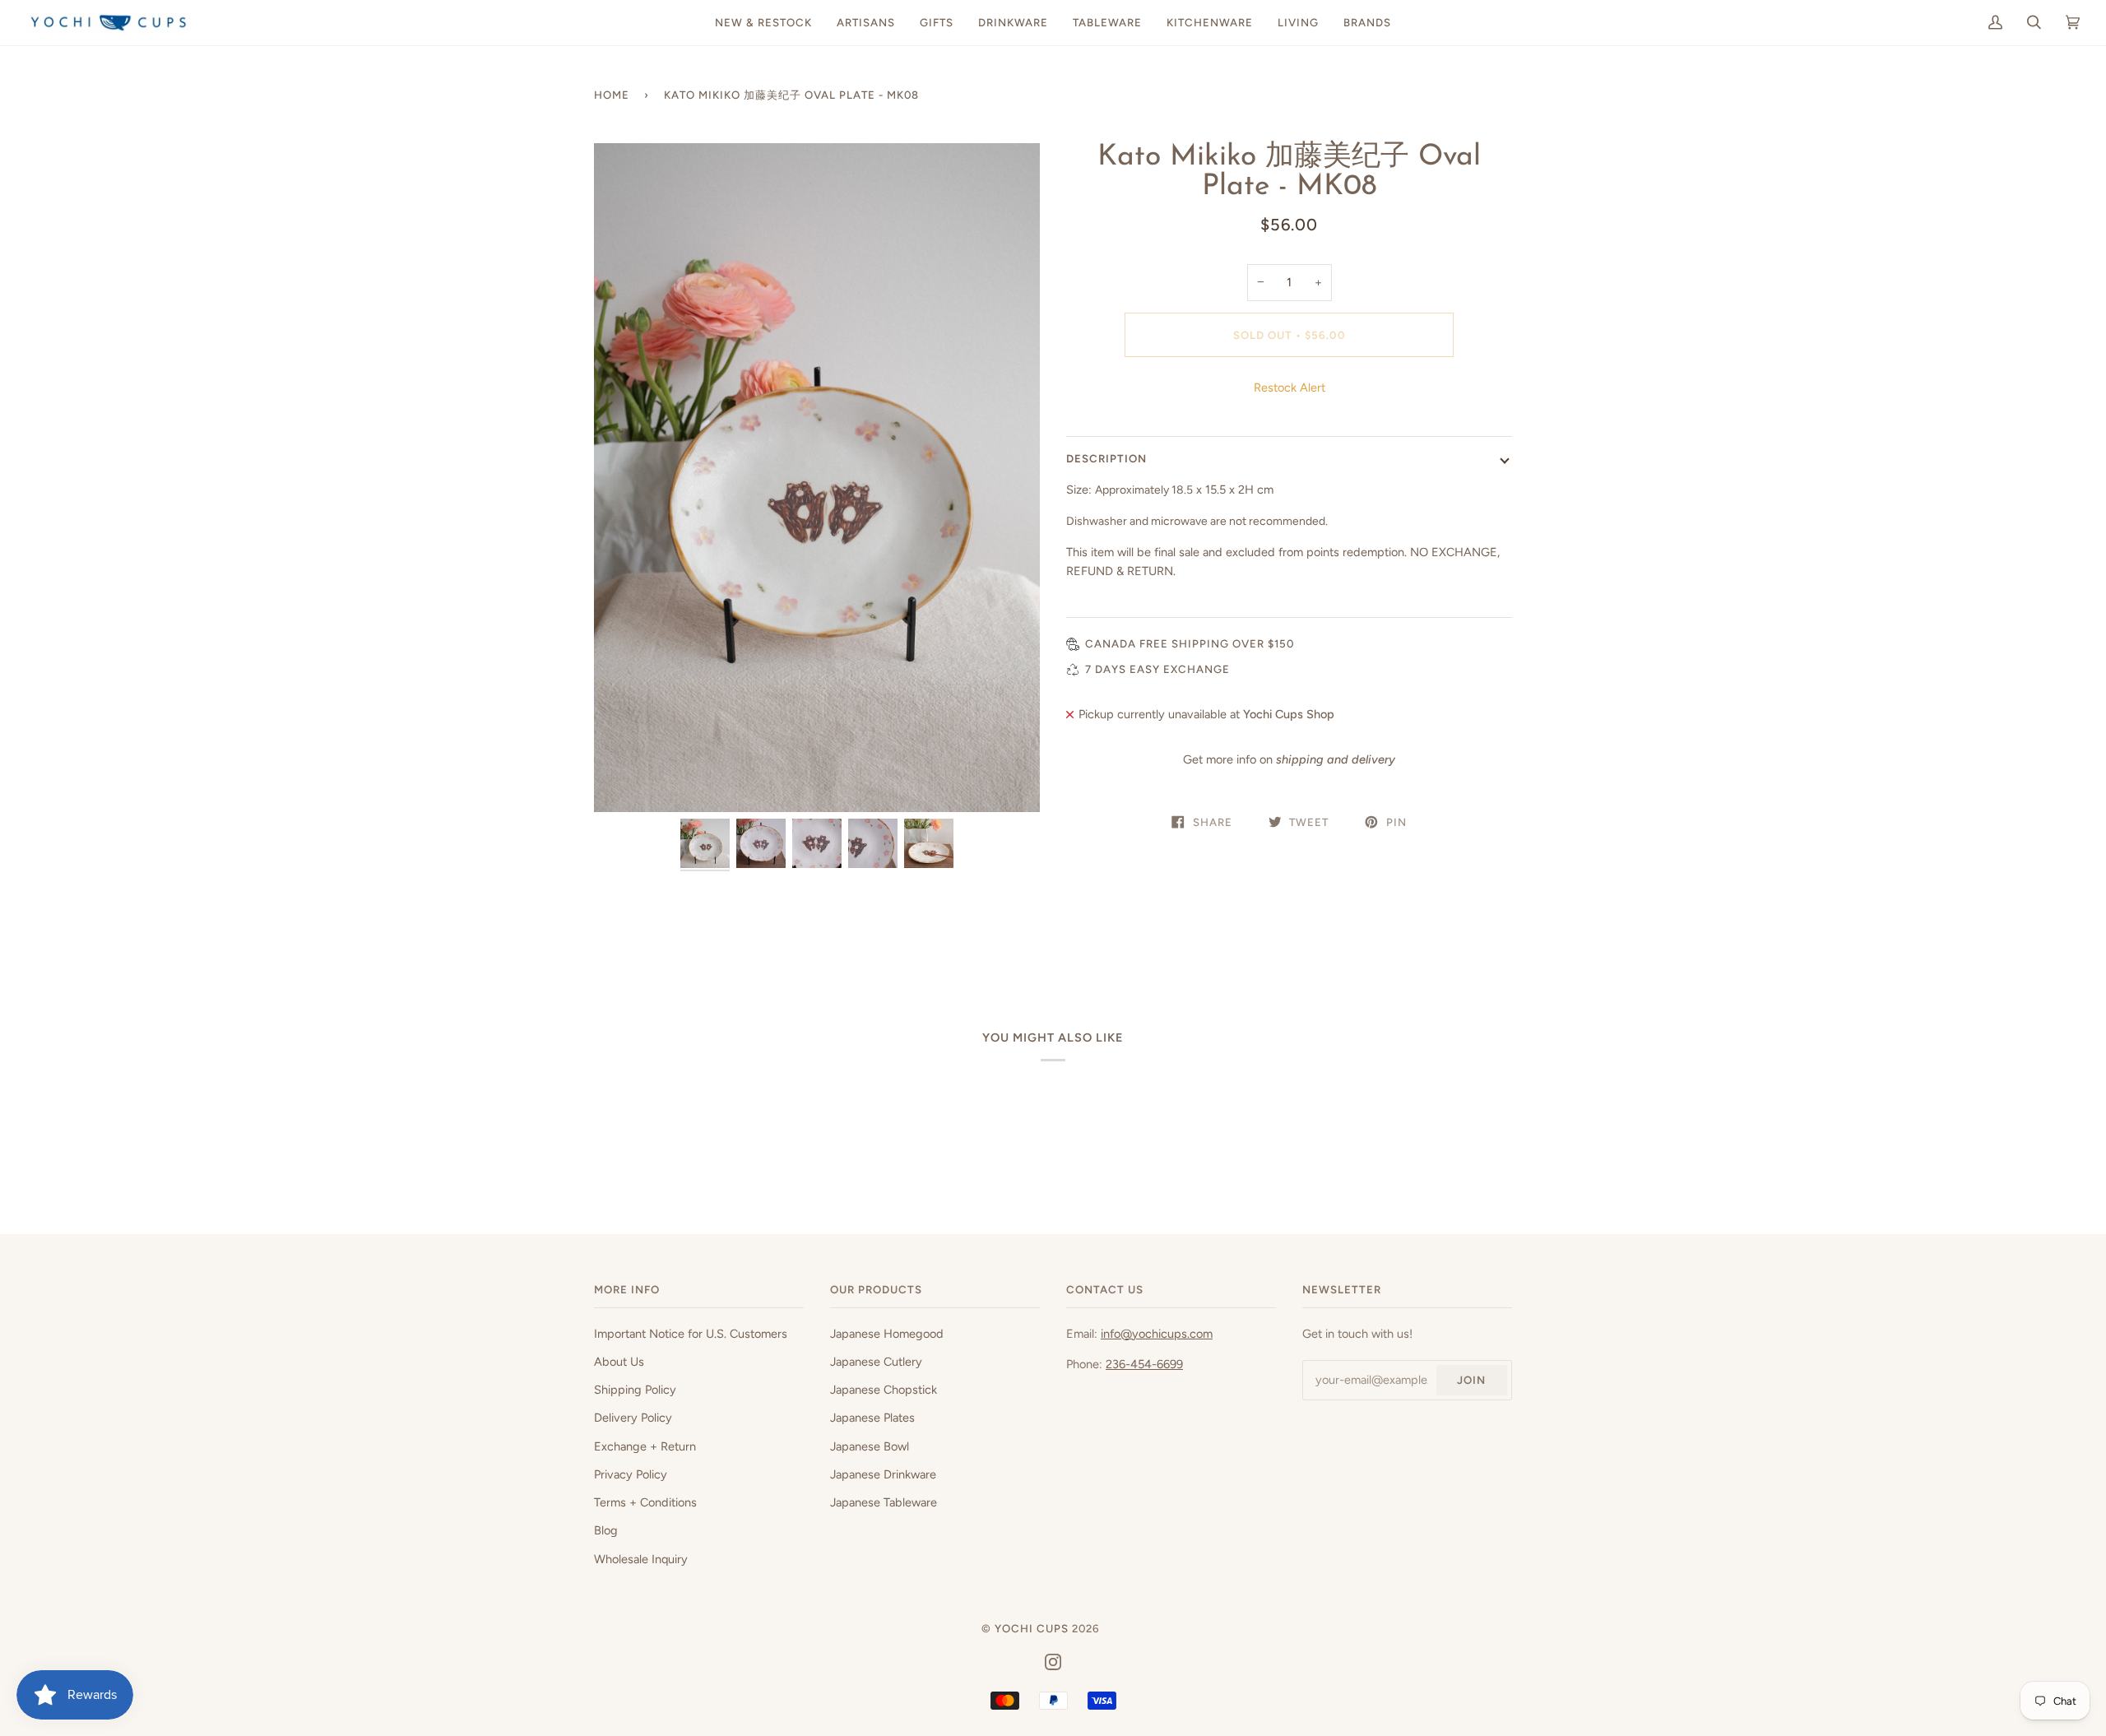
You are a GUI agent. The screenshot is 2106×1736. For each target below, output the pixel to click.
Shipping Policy (635, 1390)
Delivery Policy (633, 1418)
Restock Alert (1290, 388)
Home (612, 95)
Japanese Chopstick (884, 1390)
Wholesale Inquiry (641, 1559)
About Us (619, 1362)
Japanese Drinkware (883, 1474)
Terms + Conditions (645, 1502)
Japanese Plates (872, 1418)
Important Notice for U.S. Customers (691, 1334)
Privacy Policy (631, 1474)
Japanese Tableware (884, 1502)
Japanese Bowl (870, 1446)
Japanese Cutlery (876, 1362)
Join (1471, 1380)
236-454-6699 (1144, 1364)
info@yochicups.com (1157, 1334)
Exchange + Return (645, 1446)
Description (1106, 458)
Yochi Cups (1032, 1628)
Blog (606, 1530)
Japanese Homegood (887, 1334)
